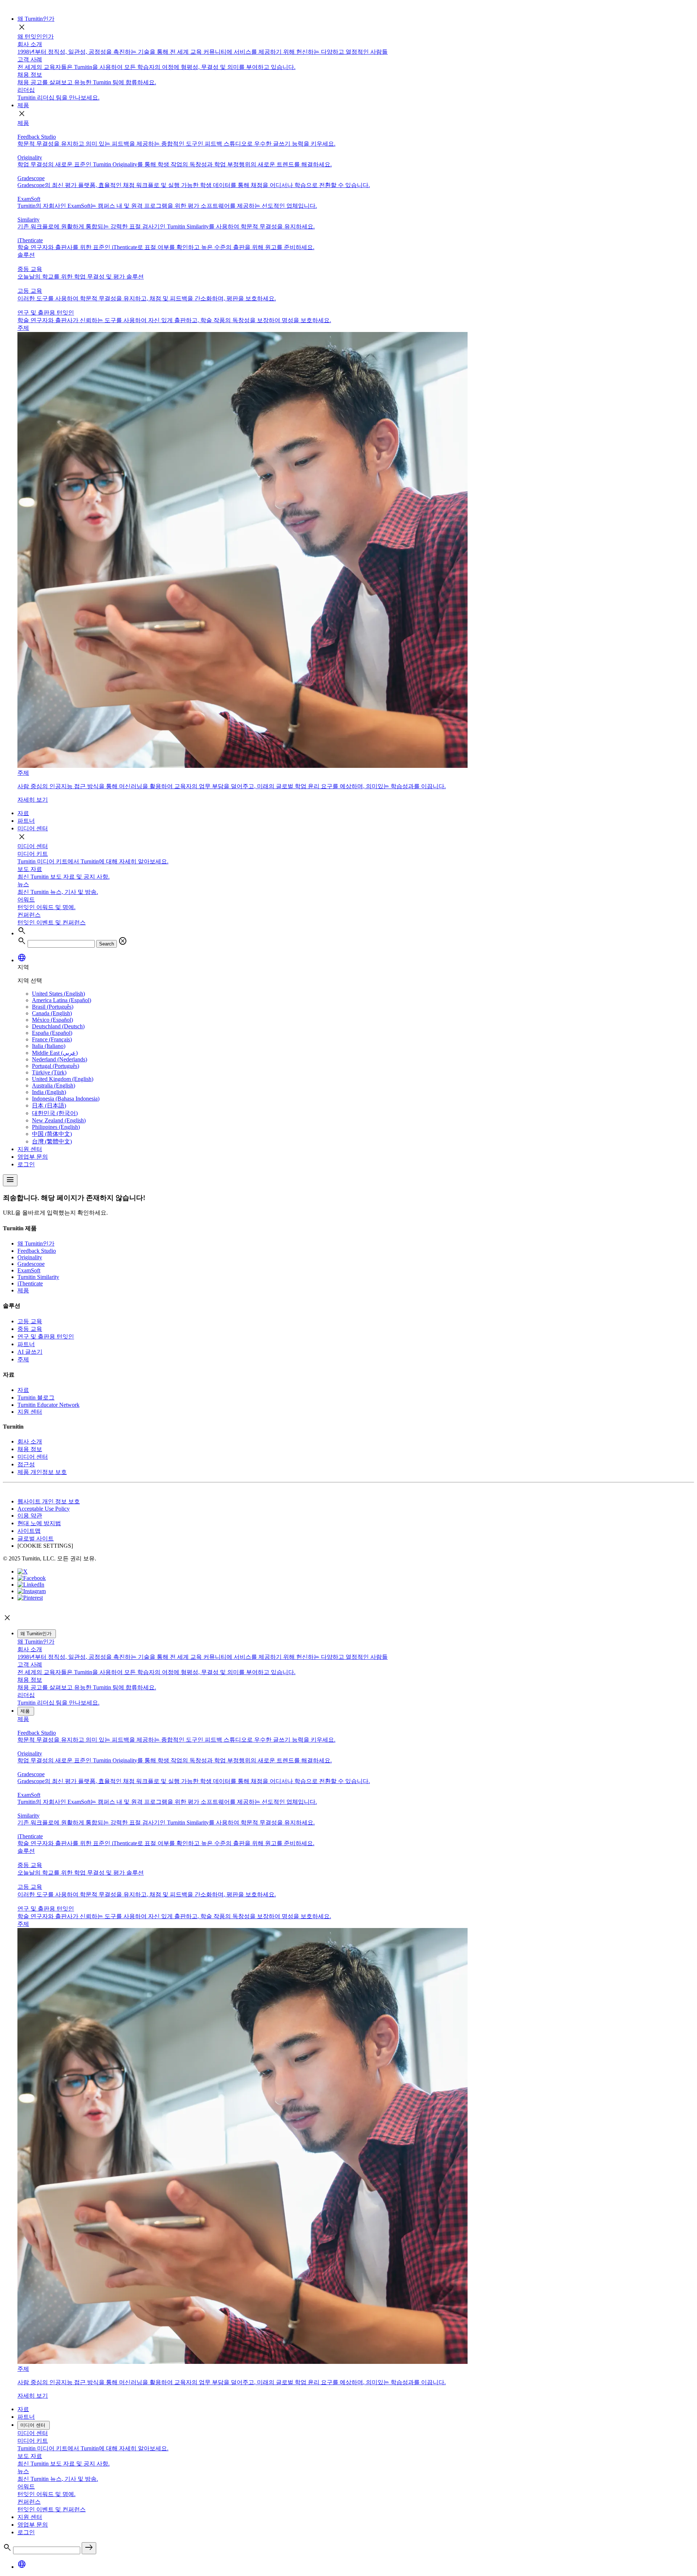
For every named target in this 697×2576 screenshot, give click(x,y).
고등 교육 (30, 1321)
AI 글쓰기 (30, 1352)
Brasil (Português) (53, 1007)
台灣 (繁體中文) (52, 1141)
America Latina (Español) (62, 1000)
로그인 (26, 1164)
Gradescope (31, 1264)
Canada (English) (52, 1013)
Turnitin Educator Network (48, 1405)
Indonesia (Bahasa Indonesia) (66, 1099)
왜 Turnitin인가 (36, 19)
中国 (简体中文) (52, 1134)
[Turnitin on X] (23, 1571)
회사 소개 (30, 1441)
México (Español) (52, 1020)
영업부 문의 (33, 1157)
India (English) (49, 1092)
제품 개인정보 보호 (42, 1472)
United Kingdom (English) (63, 1079)
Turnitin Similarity (38, 1277)
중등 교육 (30, 1329)
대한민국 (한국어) (55, 1113)
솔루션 (26, 255)
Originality (30, 1257)
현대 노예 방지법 (39, 1523)
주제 (23, 1359)
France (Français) (52, 1039)
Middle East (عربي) (55, 1053)
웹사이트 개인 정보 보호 (49, 1501)
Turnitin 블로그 (36, 1398)
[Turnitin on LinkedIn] (31, 1585)
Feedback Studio (37, 1251)
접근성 (26, 1464)
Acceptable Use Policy (44, 1509)
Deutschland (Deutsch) (58, 1026)
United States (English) (58, 994)
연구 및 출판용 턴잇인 (46, 1336)
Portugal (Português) (56, 1066)
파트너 (26, 821)
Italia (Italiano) (49, 1046)
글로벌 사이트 (36, 1538)
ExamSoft (29, 1270)
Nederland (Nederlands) (60, 1059)
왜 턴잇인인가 (36, 37)
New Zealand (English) (59, 1120)
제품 (23, 105)
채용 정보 (30, 1449)
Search (107, 944)
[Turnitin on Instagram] (32, 1591)
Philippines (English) (56, 1127)
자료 (23, 813)
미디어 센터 (33, 828)
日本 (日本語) (49, 1105)
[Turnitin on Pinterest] (30, 1598)
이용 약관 (30, 1516)
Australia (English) (54, 1086)
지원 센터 (30, 1149)
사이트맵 (29, 1531)
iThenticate (30, 1283)
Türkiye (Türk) (49, 1072)
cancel (123, 941)
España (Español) (52, 1033)
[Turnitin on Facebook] (32, 1578)
